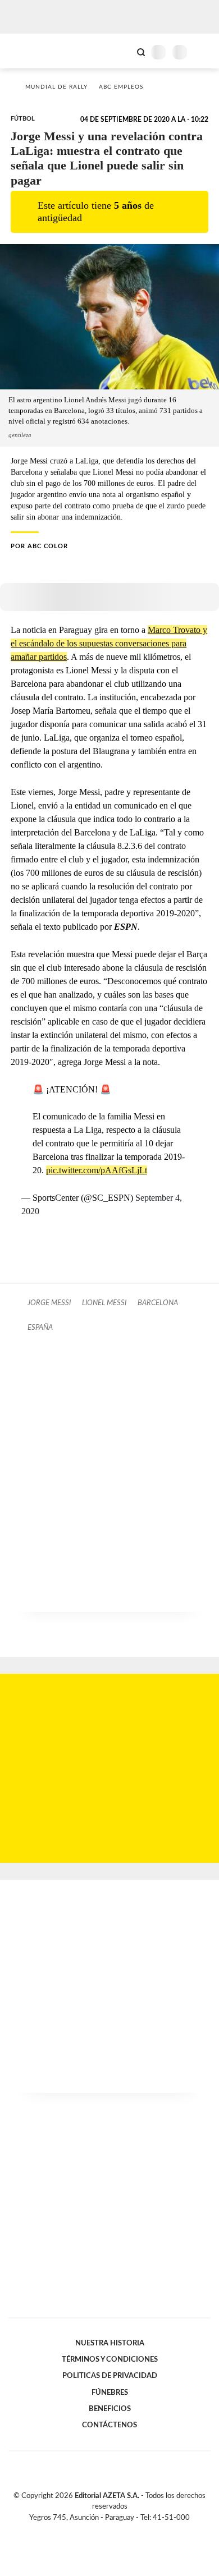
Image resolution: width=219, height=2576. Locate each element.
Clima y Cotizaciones (122, 51)
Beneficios (110, 2409)
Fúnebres (110, 2393)
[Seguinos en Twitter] (105, 2531)
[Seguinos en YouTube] (117, 2531)
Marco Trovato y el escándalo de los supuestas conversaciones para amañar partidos (109, 643)
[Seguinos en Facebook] (93, 2531)
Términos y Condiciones (110, 2359)
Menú (204, 52)
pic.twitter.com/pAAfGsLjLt (97, 1170)
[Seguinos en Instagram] (129, 2531)
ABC (29, 51)
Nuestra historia (110, 2343)
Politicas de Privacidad (110, 2376)
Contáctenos (109, 2425)
